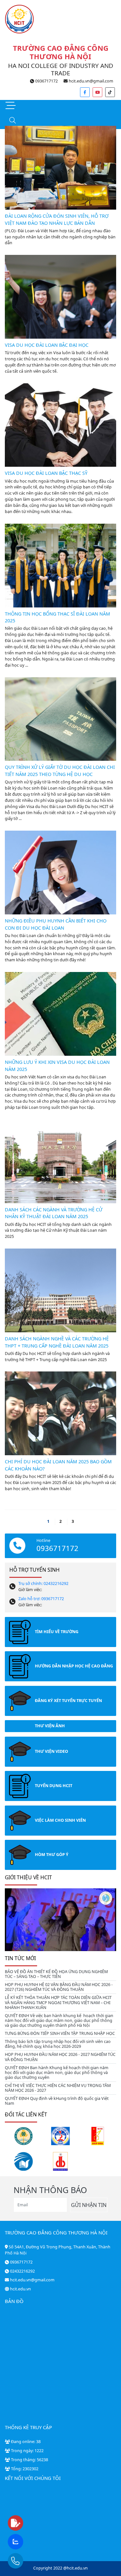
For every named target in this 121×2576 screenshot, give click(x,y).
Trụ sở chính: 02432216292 (43, 1583)
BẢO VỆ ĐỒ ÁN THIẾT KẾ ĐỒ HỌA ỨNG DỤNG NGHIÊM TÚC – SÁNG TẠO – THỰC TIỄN (56, 1974)
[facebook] (85, 92)
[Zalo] (28, 2542)
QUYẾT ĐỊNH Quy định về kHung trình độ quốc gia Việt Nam (57, 2101)
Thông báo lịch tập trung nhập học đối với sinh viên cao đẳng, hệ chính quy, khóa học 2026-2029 (58, 2044)
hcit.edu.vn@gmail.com (91, 81)
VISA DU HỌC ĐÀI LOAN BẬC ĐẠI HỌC (47, 345)
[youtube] (97, 92)
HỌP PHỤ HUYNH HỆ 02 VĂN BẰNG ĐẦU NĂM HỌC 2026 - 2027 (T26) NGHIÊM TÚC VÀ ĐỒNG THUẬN (59, 1987)
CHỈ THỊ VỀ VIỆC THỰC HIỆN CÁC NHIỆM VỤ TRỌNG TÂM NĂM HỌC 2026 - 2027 (58, 2088)
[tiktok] (110, 92)
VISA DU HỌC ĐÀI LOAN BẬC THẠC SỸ (46, 473)
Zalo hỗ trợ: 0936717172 (41, 1599)
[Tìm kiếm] (12, 121)
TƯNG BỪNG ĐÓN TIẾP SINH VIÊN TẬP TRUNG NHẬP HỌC (60, 2033)
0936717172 (46, 81)
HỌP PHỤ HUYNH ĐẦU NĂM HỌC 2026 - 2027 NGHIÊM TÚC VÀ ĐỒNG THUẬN (60, 2057)
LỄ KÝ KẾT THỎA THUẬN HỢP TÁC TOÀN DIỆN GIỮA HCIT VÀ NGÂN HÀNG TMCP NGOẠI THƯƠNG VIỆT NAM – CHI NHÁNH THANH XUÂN (58, 2002)
